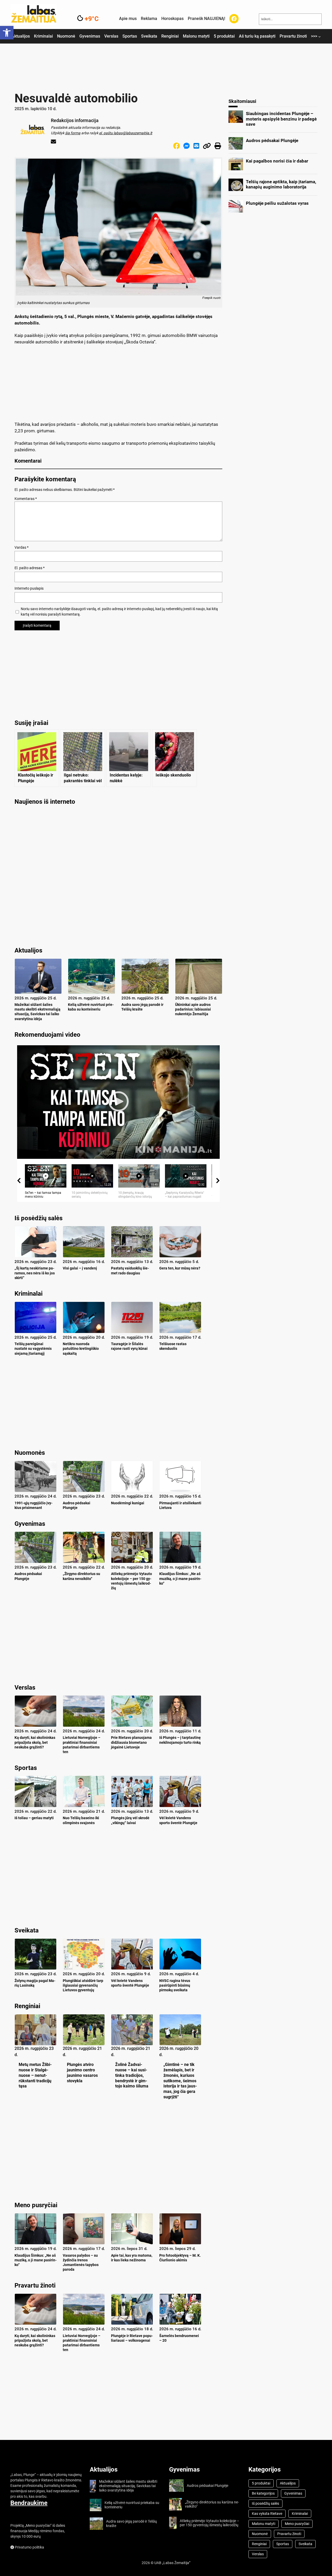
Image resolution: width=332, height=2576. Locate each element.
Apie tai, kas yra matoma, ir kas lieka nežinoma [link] (132, 2258)
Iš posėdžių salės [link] (39, 1218)
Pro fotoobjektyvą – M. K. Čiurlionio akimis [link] (180, 2258)
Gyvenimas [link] (30, 1524)
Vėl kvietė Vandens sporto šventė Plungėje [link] (178, 1820)
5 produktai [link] (261, 2483)
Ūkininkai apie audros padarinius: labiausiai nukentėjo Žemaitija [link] (193, 1009)
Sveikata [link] (27, 1930)
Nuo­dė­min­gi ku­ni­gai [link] (128, 1503)
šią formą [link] (73, 133)
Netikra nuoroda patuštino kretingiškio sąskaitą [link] (81, 1349)
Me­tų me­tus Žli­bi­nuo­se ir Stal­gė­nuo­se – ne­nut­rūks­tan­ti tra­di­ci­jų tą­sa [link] (35, 2075)
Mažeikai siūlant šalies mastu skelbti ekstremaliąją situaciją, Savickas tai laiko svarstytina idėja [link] (37, 1012)
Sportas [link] (26, 1768)
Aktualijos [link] (104, 2469)
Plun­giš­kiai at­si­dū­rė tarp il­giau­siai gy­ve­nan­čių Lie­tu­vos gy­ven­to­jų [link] (83, 1985)
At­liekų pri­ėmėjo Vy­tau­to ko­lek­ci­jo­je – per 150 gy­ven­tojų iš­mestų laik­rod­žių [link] (132, 1581)
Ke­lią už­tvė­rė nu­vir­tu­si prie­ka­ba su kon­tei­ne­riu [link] (91, 1007)
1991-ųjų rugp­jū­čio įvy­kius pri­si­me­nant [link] (33, 1505)
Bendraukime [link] (29, 2503)
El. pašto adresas (30, 568)
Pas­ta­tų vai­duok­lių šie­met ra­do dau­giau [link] (130, 1271)
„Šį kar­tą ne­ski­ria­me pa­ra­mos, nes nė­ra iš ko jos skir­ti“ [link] (35, 1273)
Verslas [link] (25, 1688)
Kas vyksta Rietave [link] (267, 2514)
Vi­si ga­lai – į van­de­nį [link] (80, 1268)
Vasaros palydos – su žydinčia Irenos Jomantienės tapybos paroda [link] (81, 2263)
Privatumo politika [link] (29, 2547)
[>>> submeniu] (320, 37)
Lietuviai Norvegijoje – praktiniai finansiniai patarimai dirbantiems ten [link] (82, 1745)
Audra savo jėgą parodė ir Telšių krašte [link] (142, 1007)
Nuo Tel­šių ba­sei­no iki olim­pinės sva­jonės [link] (81, 1820)
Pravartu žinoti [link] (35, 2285)
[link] (7, 33)
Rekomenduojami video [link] (47, 1035)
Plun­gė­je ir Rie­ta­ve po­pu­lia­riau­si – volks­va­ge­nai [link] (132, 2338)
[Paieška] (313, 19)
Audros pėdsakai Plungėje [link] (77, 1505)
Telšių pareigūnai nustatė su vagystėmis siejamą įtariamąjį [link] (33, 1349)
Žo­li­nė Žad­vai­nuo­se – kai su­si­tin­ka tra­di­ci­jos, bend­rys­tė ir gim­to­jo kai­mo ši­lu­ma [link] (132, 2075)
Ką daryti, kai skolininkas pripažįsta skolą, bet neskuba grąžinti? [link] (35, 1742)
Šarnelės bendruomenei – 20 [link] (179, 2338)
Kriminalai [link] (29, 1294)
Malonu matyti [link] (264, 2524)
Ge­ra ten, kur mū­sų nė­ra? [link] (180, 1268)
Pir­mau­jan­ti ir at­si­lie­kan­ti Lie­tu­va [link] (180, 1505)
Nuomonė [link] (260, 2534)
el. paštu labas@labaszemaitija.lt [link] (126, 133)
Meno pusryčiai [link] (36, 2205)
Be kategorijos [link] (263, 2493)
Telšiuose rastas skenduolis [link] (173, 1346)
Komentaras (26, 499)
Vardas (22, 547)
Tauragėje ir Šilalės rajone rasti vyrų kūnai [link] (129, 1346)
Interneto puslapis (29, 588)
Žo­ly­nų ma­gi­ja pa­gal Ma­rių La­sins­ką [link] (35, 1983)
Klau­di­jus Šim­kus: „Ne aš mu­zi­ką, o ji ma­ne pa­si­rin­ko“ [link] (180, 1578)
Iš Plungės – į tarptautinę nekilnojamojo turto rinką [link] (180, 1740)
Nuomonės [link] (30, 1453)
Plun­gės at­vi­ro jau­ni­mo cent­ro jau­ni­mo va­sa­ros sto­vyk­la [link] (82, 2073)
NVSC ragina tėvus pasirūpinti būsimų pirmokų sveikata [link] (175, 1985)
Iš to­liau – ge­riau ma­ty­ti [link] (34, 1818)
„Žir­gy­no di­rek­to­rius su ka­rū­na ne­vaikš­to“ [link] (81, 1576)
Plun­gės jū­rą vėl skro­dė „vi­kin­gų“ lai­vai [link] (130, 1820)
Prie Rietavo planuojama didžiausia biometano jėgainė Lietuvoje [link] (131, 1742)
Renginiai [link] (27, 2006)
